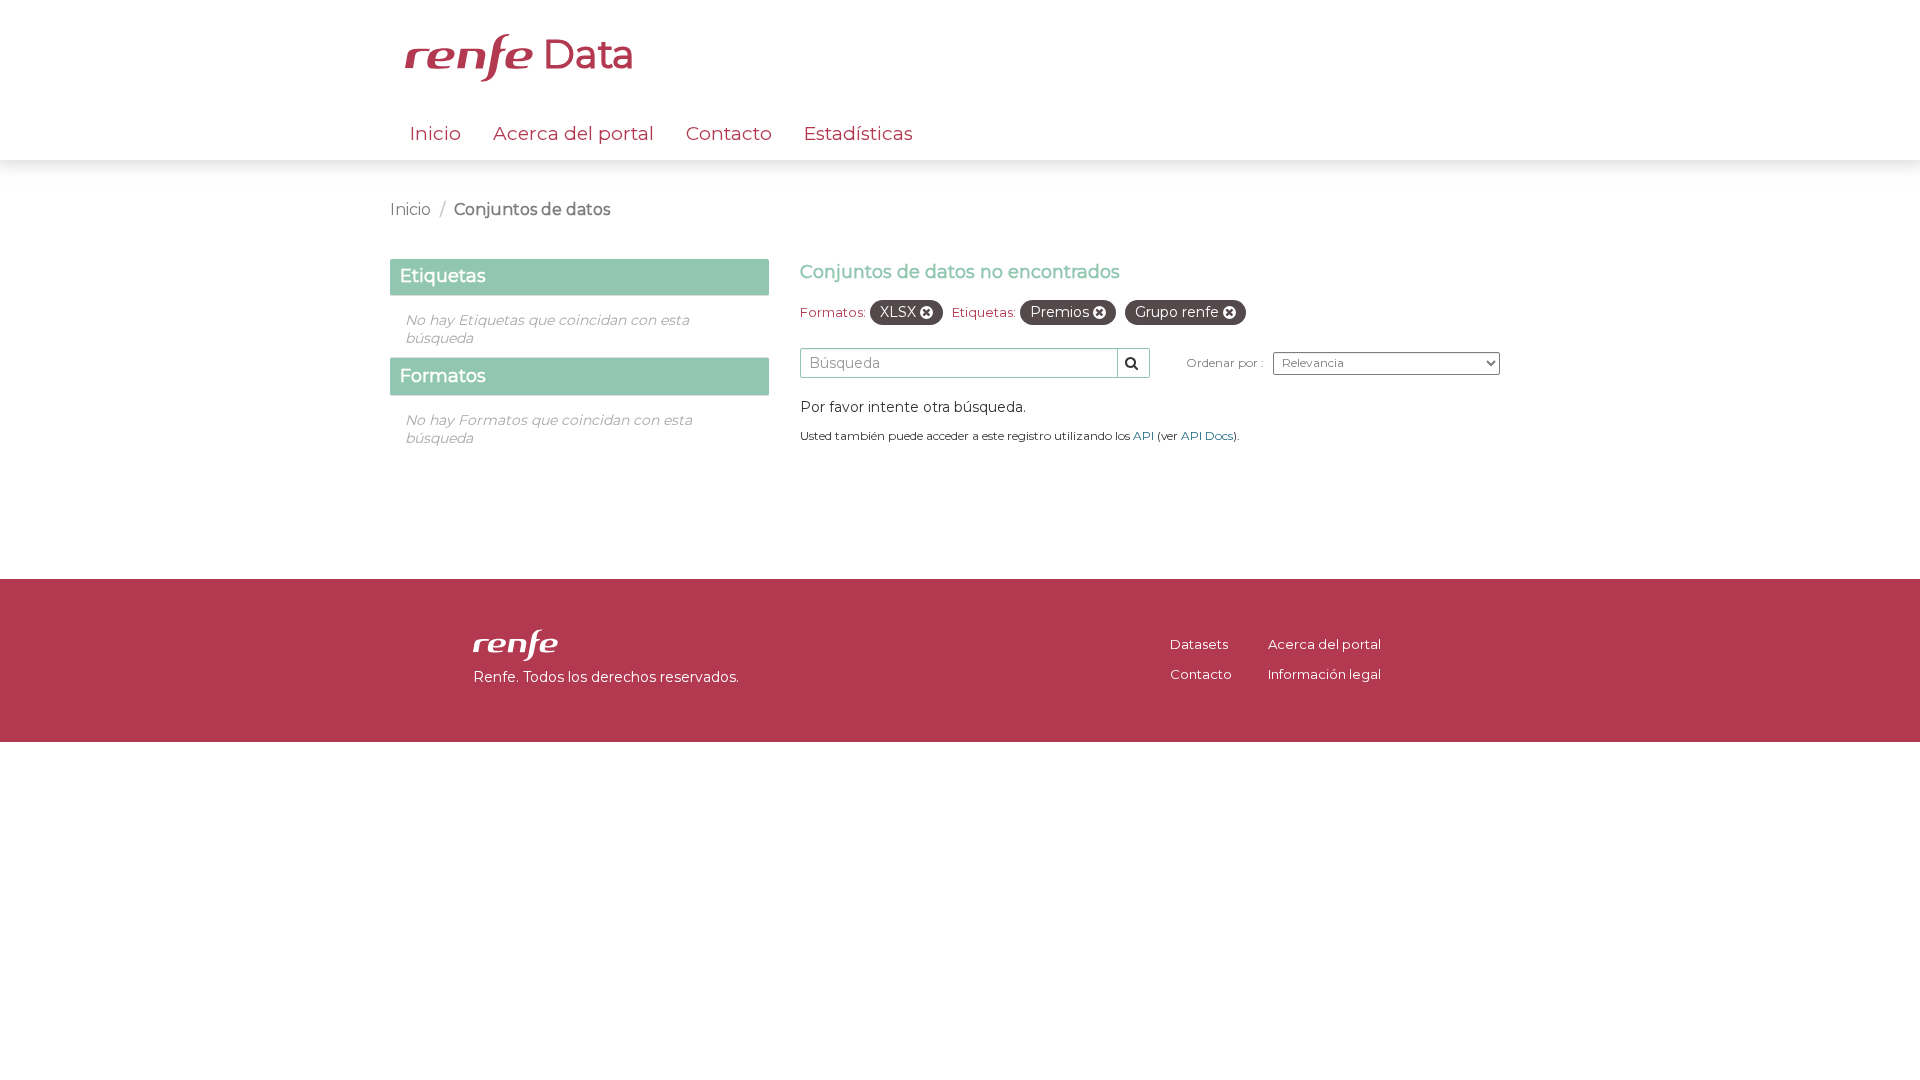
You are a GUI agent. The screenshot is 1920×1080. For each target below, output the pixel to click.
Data (584, 54)
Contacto (729, 133)
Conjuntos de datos (532, 209)
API (1143, 435)
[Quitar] (926, 313)
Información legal (1324, 674)
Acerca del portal (573, 133)
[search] (1133, 363)
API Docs (1207, 435)
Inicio (435, 133)
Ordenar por (1223, 362)
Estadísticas (858, 133)
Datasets (1199, 644)
